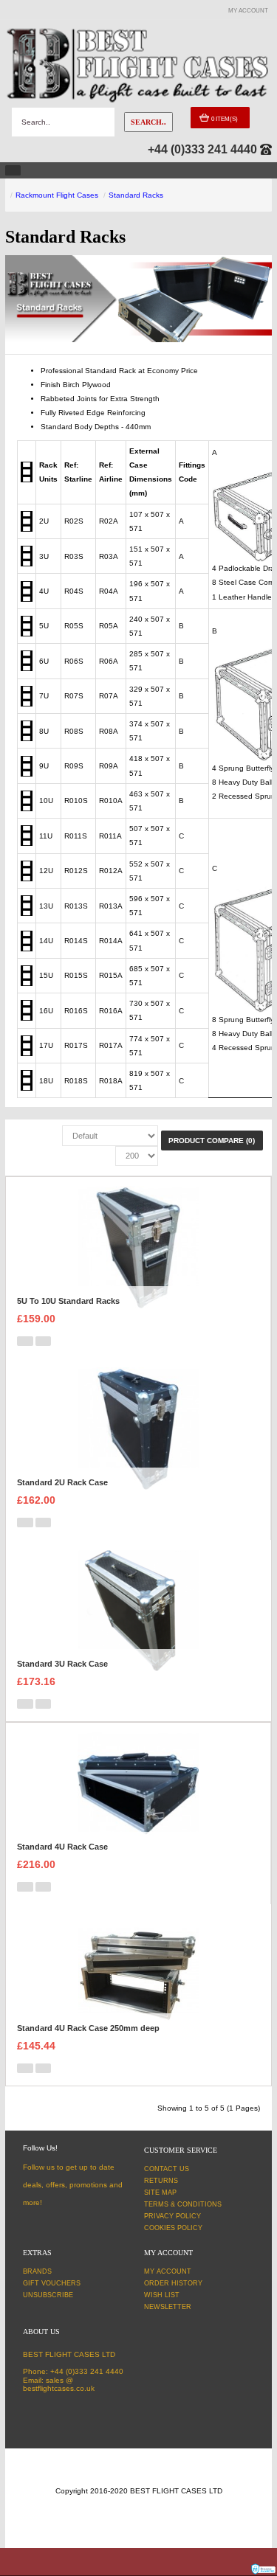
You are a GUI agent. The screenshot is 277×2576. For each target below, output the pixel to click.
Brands (37, 2271)
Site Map (160, 2193)
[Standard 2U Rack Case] (138, 1428)
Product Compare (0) (212, 1141)
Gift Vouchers (52, 2283)
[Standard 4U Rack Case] (138, 1792)
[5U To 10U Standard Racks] (138, 1247)
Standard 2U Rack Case (62, 1482)
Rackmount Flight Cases (57, 195)
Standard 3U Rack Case (62, 1664)
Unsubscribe (48, 2295)
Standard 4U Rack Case (62, 1847)
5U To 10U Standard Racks (68, 1301)
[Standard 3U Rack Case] (138, 1610)
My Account (168, 2271)
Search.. (148, 122)
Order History (173, 2283)
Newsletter (168, 2307)
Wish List (162, 2295)
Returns (161, 2181)
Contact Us (167, 2169)
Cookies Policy (173, 2228)
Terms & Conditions (183, 2204)
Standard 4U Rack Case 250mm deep (88, 2028)
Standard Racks (136, 195)
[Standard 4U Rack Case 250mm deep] (138, 1974)
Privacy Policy (172, 2216)
